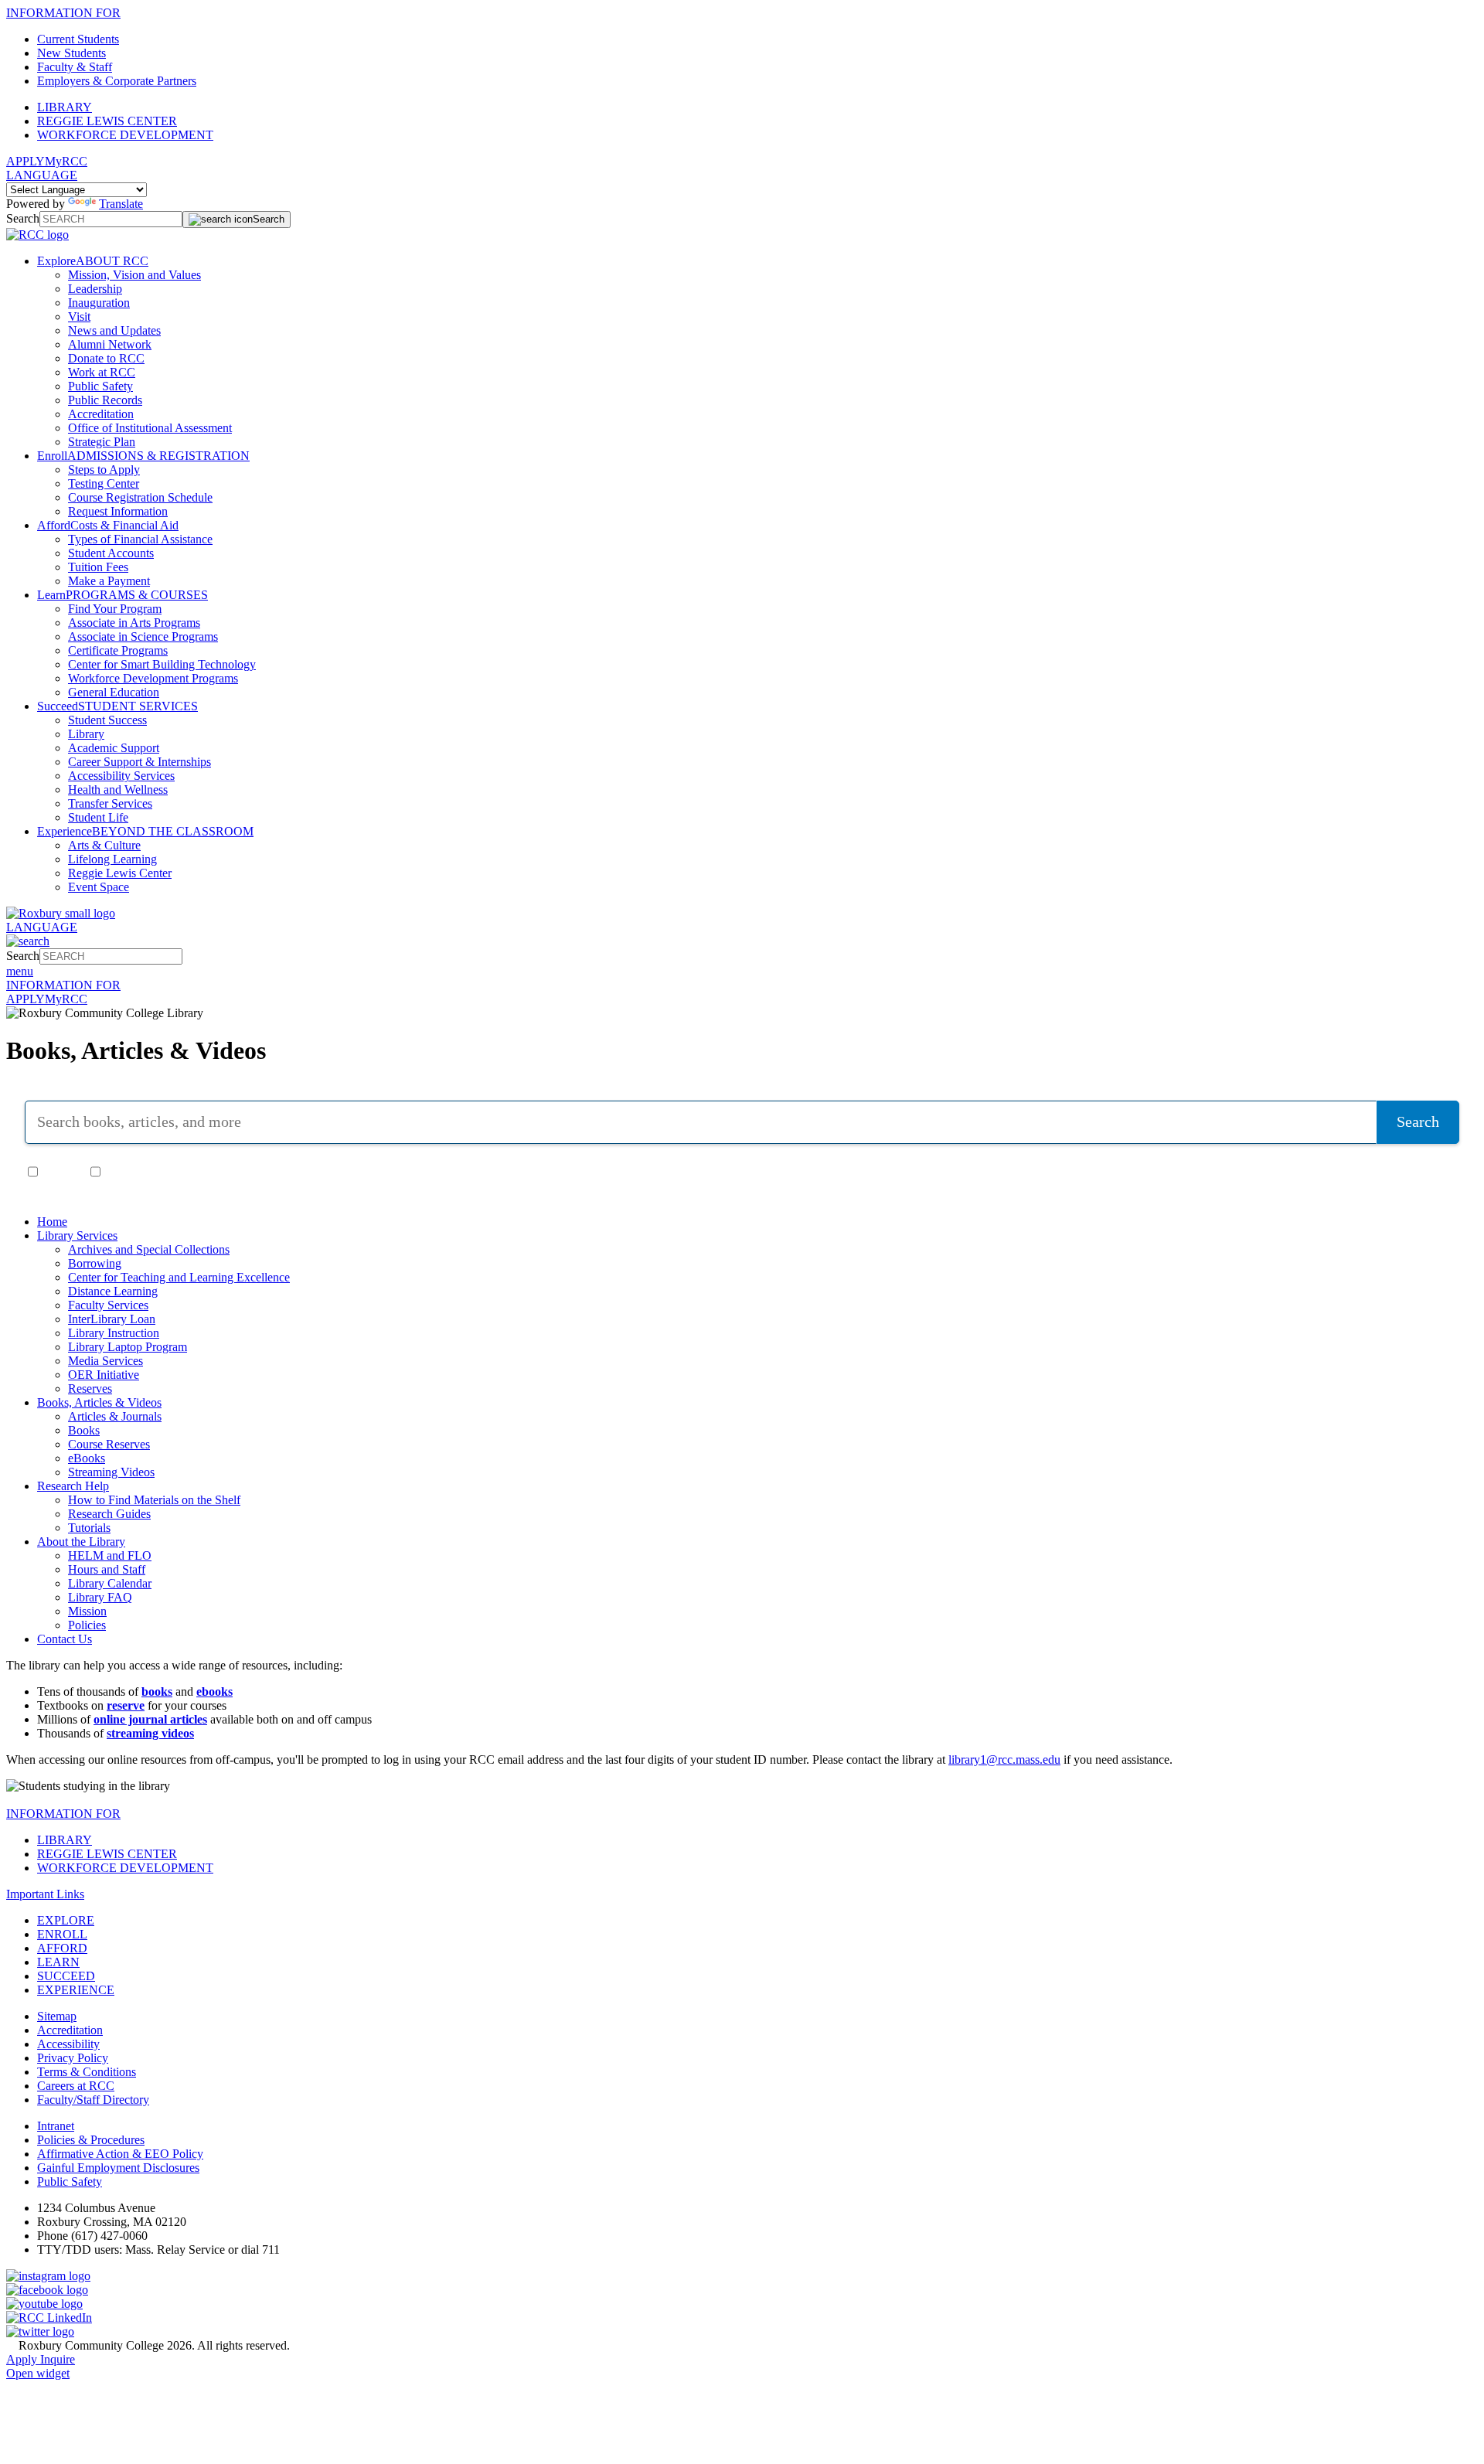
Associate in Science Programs (143, 636)
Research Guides (109, 1514)
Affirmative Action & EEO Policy (120, 2154)
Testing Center (104, 483)
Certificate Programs (118, 650)
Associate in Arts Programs (134, 623)
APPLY (26, 161)
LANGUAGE (42, 175)
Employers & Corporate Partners (117, 81)
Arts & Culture (104, 845)
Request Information (118, 511)
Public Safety (100, 386)
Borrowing (95, 1263)
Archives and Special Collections (149, 1249)
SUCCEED (66, 1976)
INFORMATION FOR (63, 13)
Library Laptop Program (128, 1347)
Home (52, 1222)
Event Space (99, 887)
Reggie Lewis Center (120, 873)
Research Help (73, 1486)
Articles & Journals (115, 1416)
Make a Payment (109, 581)
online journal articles (150, 1719)
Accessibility (68, 2044)
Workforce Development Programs (153, 678)
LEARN (58, 1962)
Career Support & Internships (140, 762)
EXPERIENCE (76, 1990)
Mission (87, 1611)
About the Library (81, 1542)
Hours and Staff (107, 1569)
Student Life (98, 817)
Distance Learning (113, 1291)
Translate (121, 204)
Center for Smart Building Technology (162, 664)
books (157, 1691)
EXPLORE (66, 1920)
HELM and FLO (110, 1555)
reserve (126, 1705)
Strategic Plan (102, 442)
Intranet (56, 2126)
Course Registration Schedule (140, 497)
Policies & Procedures (91, 2140)
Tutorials (89, 1528)
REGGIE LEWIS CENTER (107, 121)
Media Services (106, 1361)
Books (84, 1430)
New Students (71, 53)
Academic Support (114, 748)
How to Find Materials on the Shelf (154, 1500)
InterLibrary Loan (112, 1319)
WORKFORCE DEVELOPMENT (125, 135)
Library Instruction (114, 1333)
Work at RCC (102, 372)
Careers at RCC (76, 2086)
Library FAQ (100, 1597)
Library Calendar (110, 1583)
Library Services (77, 1235)
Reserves (90, 1389)
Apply (23, 2359)
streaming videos (150, 1733)
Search (23, 218)
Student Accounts (111, 553)
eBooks (87, 1458)
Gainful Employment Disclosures (118, 2168)
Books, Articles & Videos (99, 1402)
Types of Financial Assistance (140, 539)
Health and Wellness (118, 790)
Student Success (107, 720)
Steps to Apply (104, 470)
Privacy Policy (73, 2058)
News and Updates (114, 330)
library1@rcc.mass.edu (1004, 1760)
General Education (114, 692)
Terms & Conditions (87, 2072)
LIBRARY (65, 107)
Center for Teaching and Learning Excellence (179, 1277)
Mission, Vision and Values (134, 275)
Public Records (105, 400)
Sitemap (57, 2016)
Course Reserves (109, 1444)
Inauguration (99, 303)
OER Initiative (104, 1375)
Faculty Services (108, 1305)
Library (86, 734)
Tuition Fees (98, 567)
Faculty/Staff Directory (93, 2100)
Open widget (38, 2373)
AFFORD (62, 1948)
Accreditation (101, 414)
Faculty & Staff (75, 67)
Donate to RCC (106, 358)
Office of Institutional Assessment (150, 428)
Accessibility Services (121, 776)
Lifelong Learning (112, 859)
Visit (79, 317)
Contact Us (65, 1639)
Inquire (58, 2359)
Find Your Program (115, 609)
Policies (87, 1625)
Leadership (95, 289)
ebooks (214, 1691)
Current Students (78, 39)
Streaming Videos (111, 1472)
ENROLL (62, 1934)
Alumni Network (110, 344)
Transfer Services (110, 803)
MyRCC (66, 161)
